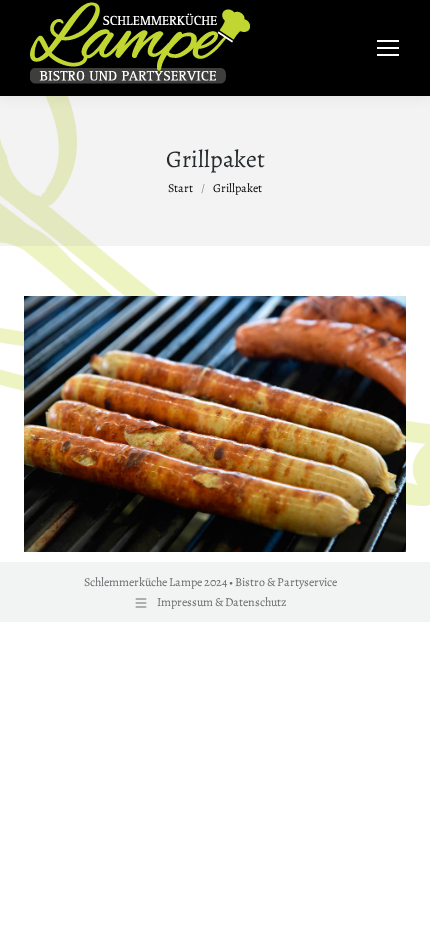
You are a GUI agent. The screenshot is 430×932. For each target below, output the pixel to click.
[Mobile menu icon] (388, 48)
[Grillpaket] (215, 424)
